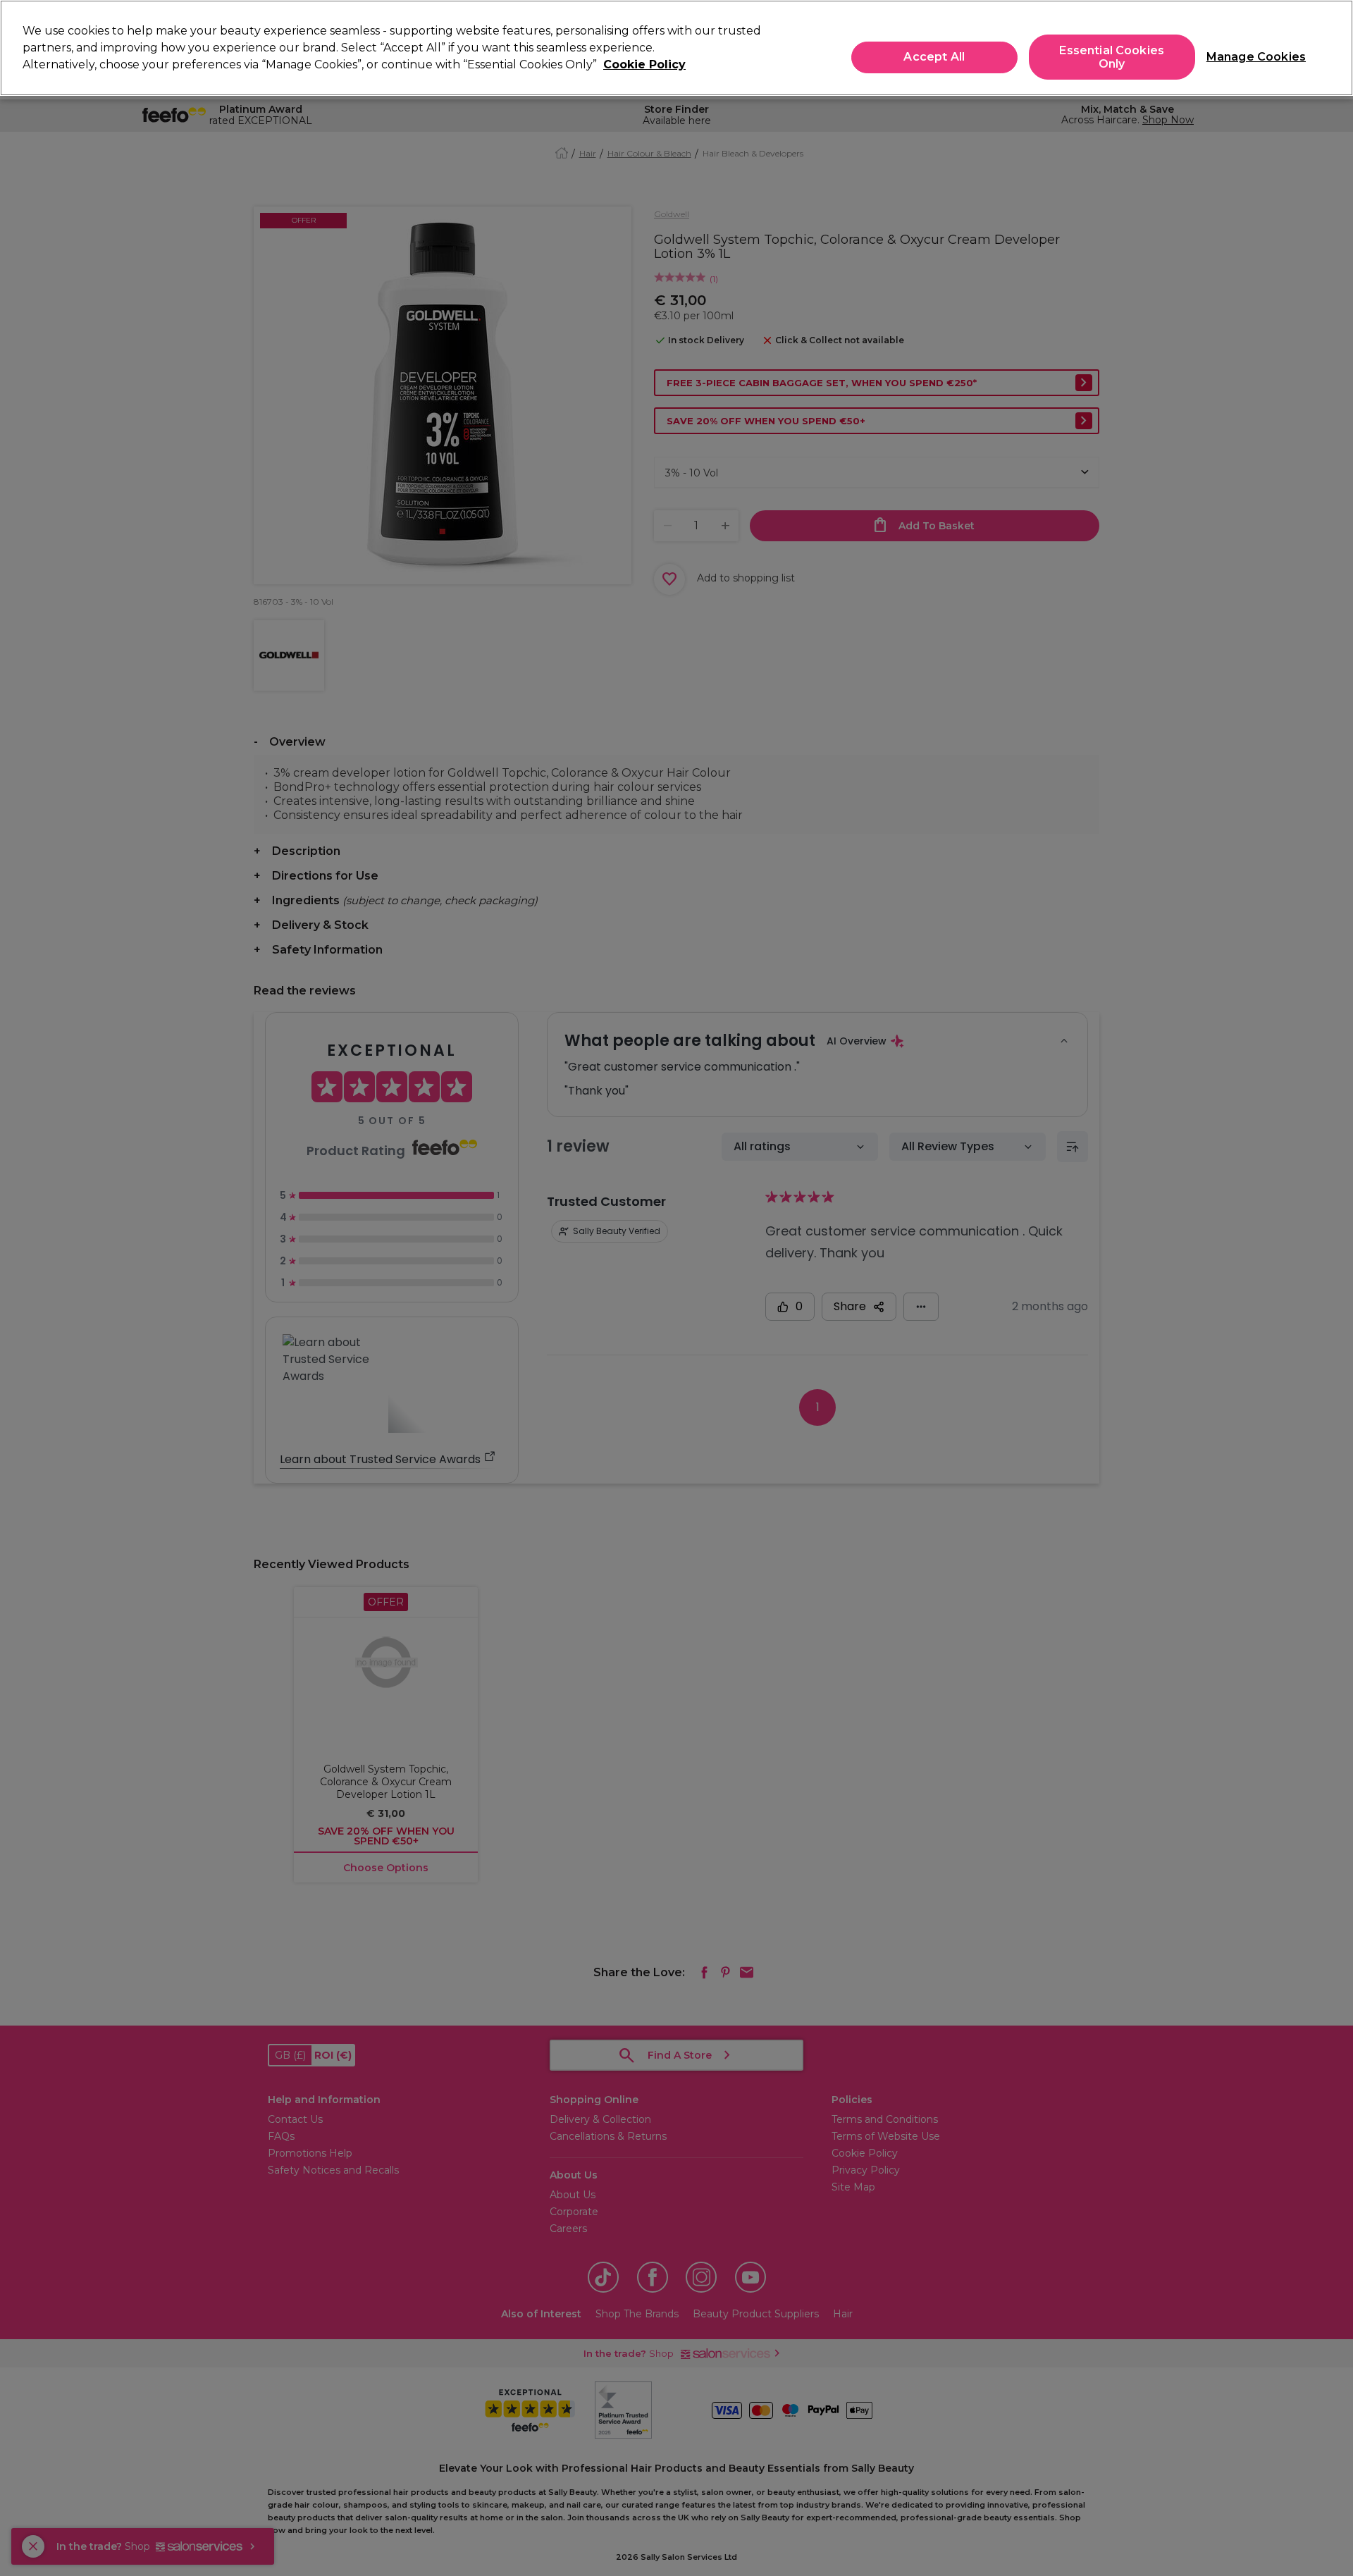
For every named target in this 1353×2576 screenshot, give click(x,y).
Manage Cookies (1250, 57)
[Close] (1330, 47)
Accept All (934, 57)
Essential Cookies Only (1112, 57)
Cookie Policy (644, 64)
